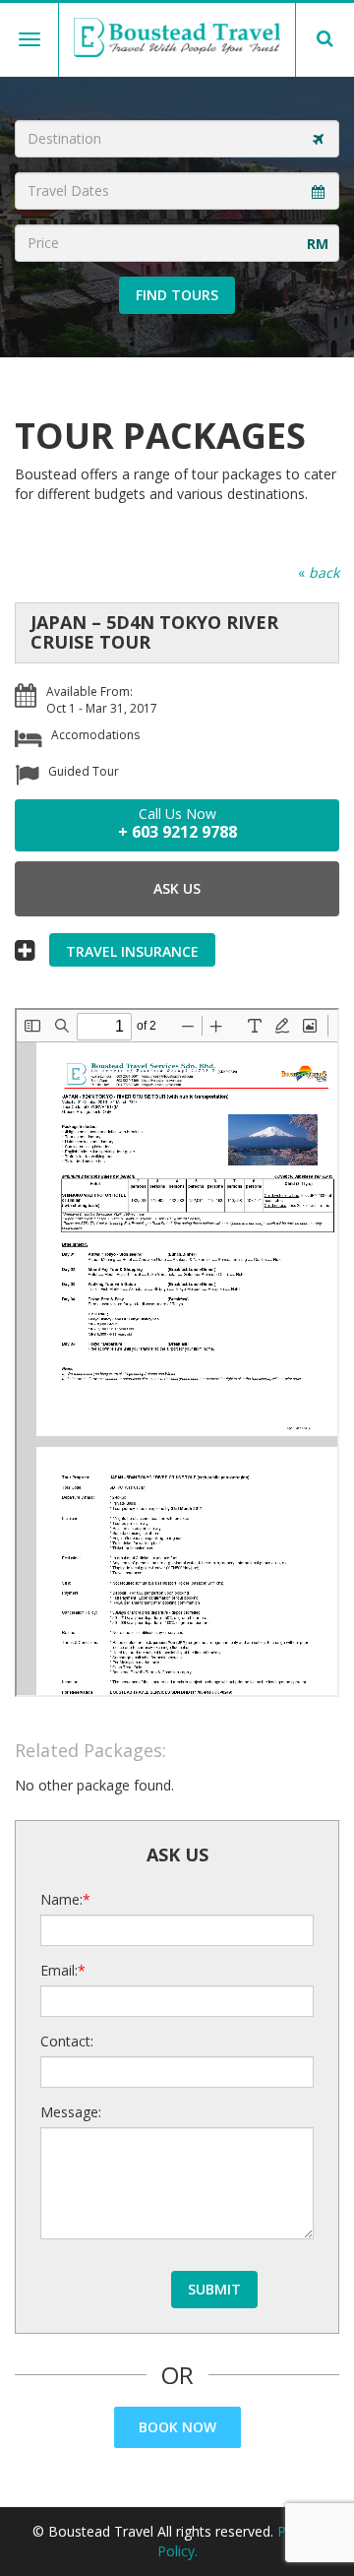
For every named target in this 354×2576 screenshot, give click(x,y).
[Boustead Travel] (177, 37)
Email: (59, 1970)
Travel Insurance (132, 951)
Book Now (177, 2427)
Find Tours (177, 295)
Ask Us (177, 888)
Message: (71, 2112)
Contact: (67, 2041)
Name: (61, 1899)
